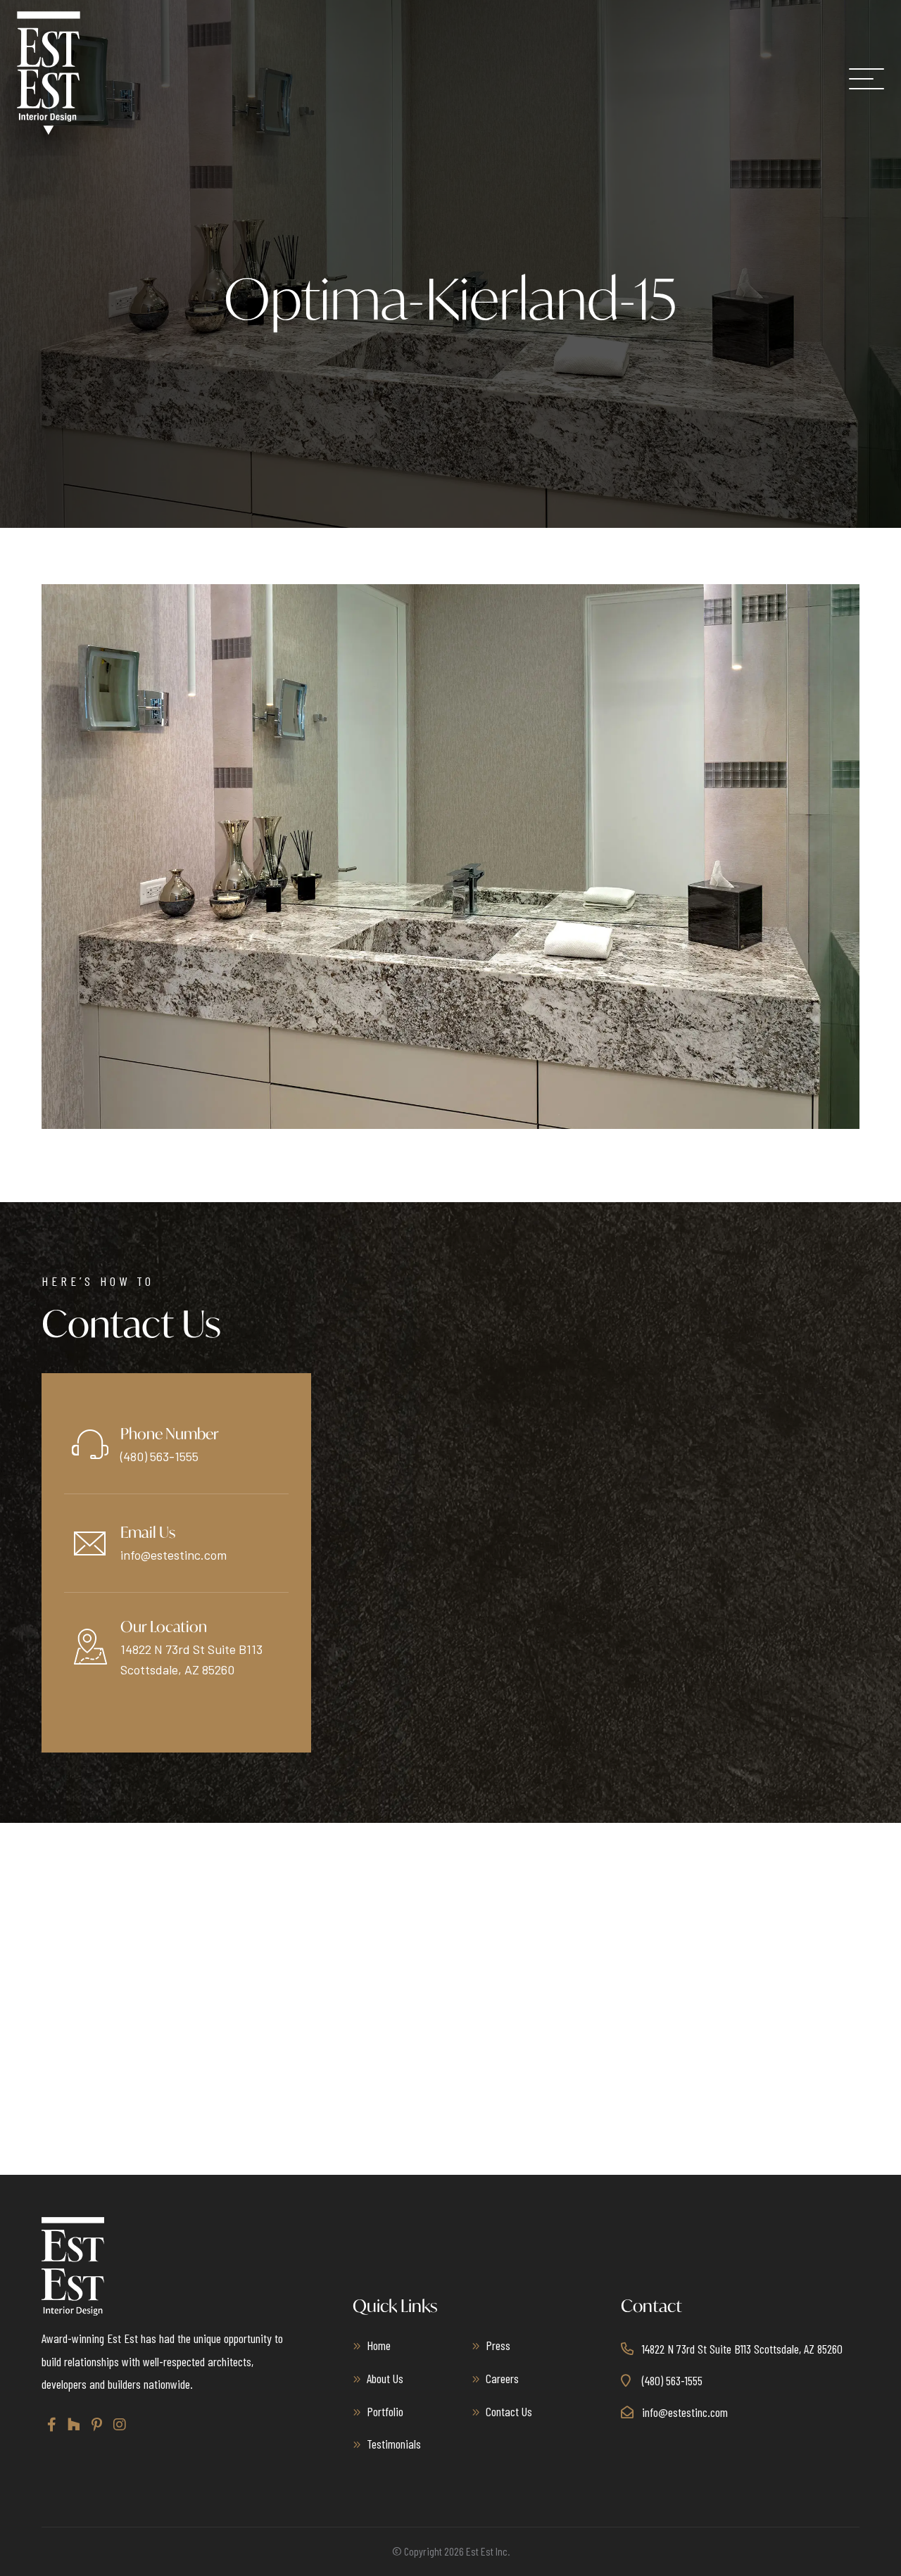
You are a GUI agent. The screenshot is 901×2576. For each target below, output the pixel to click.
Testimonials (394, 2444)
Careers (502, 2378)
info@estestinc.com (174, 1555)
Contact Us (509, 2411)
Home (379, 2345)
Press (498, 2345)
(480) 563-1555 (159, 1456)
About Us (385, 2378)
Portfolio (385, 2411)
